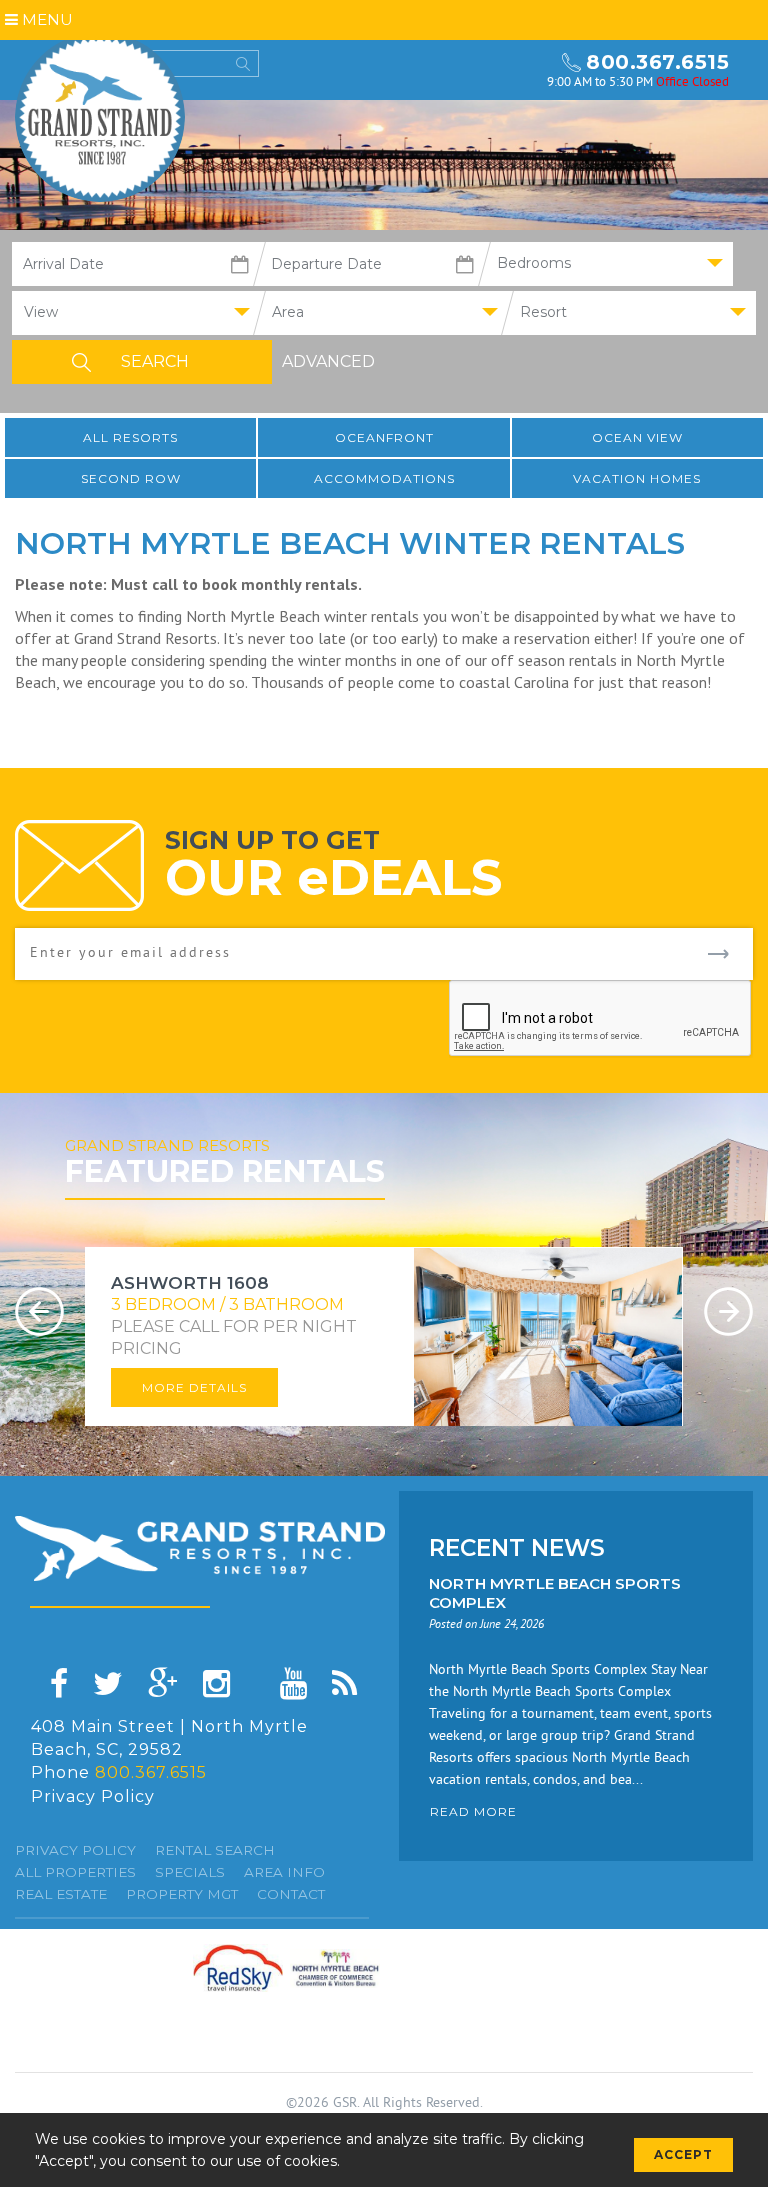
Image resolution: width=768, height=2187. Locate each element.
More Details (194, 1387)
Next (728, 1311)
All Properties (75, 1872)
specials (190, 1872)
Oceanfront (384, 437)
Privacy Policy (93, 1796)
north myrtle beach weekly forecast (513, 70)
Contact (291, 1894)
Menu (45, 19)
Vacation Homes (637, 478)
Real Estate (61, 1894)
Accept (683, 2154)
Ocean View (637, 437)
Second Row (131, 478)
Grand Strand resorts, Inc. (100, 117)
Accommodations (384, 478)
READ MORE (473, 1811)
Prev (39, 1311)
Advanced (328, 361)
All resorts (130, 437)
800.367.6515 (657, 62)
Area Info (284, 1872)
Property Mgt (182, 1894)
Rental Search (215, 1850)
